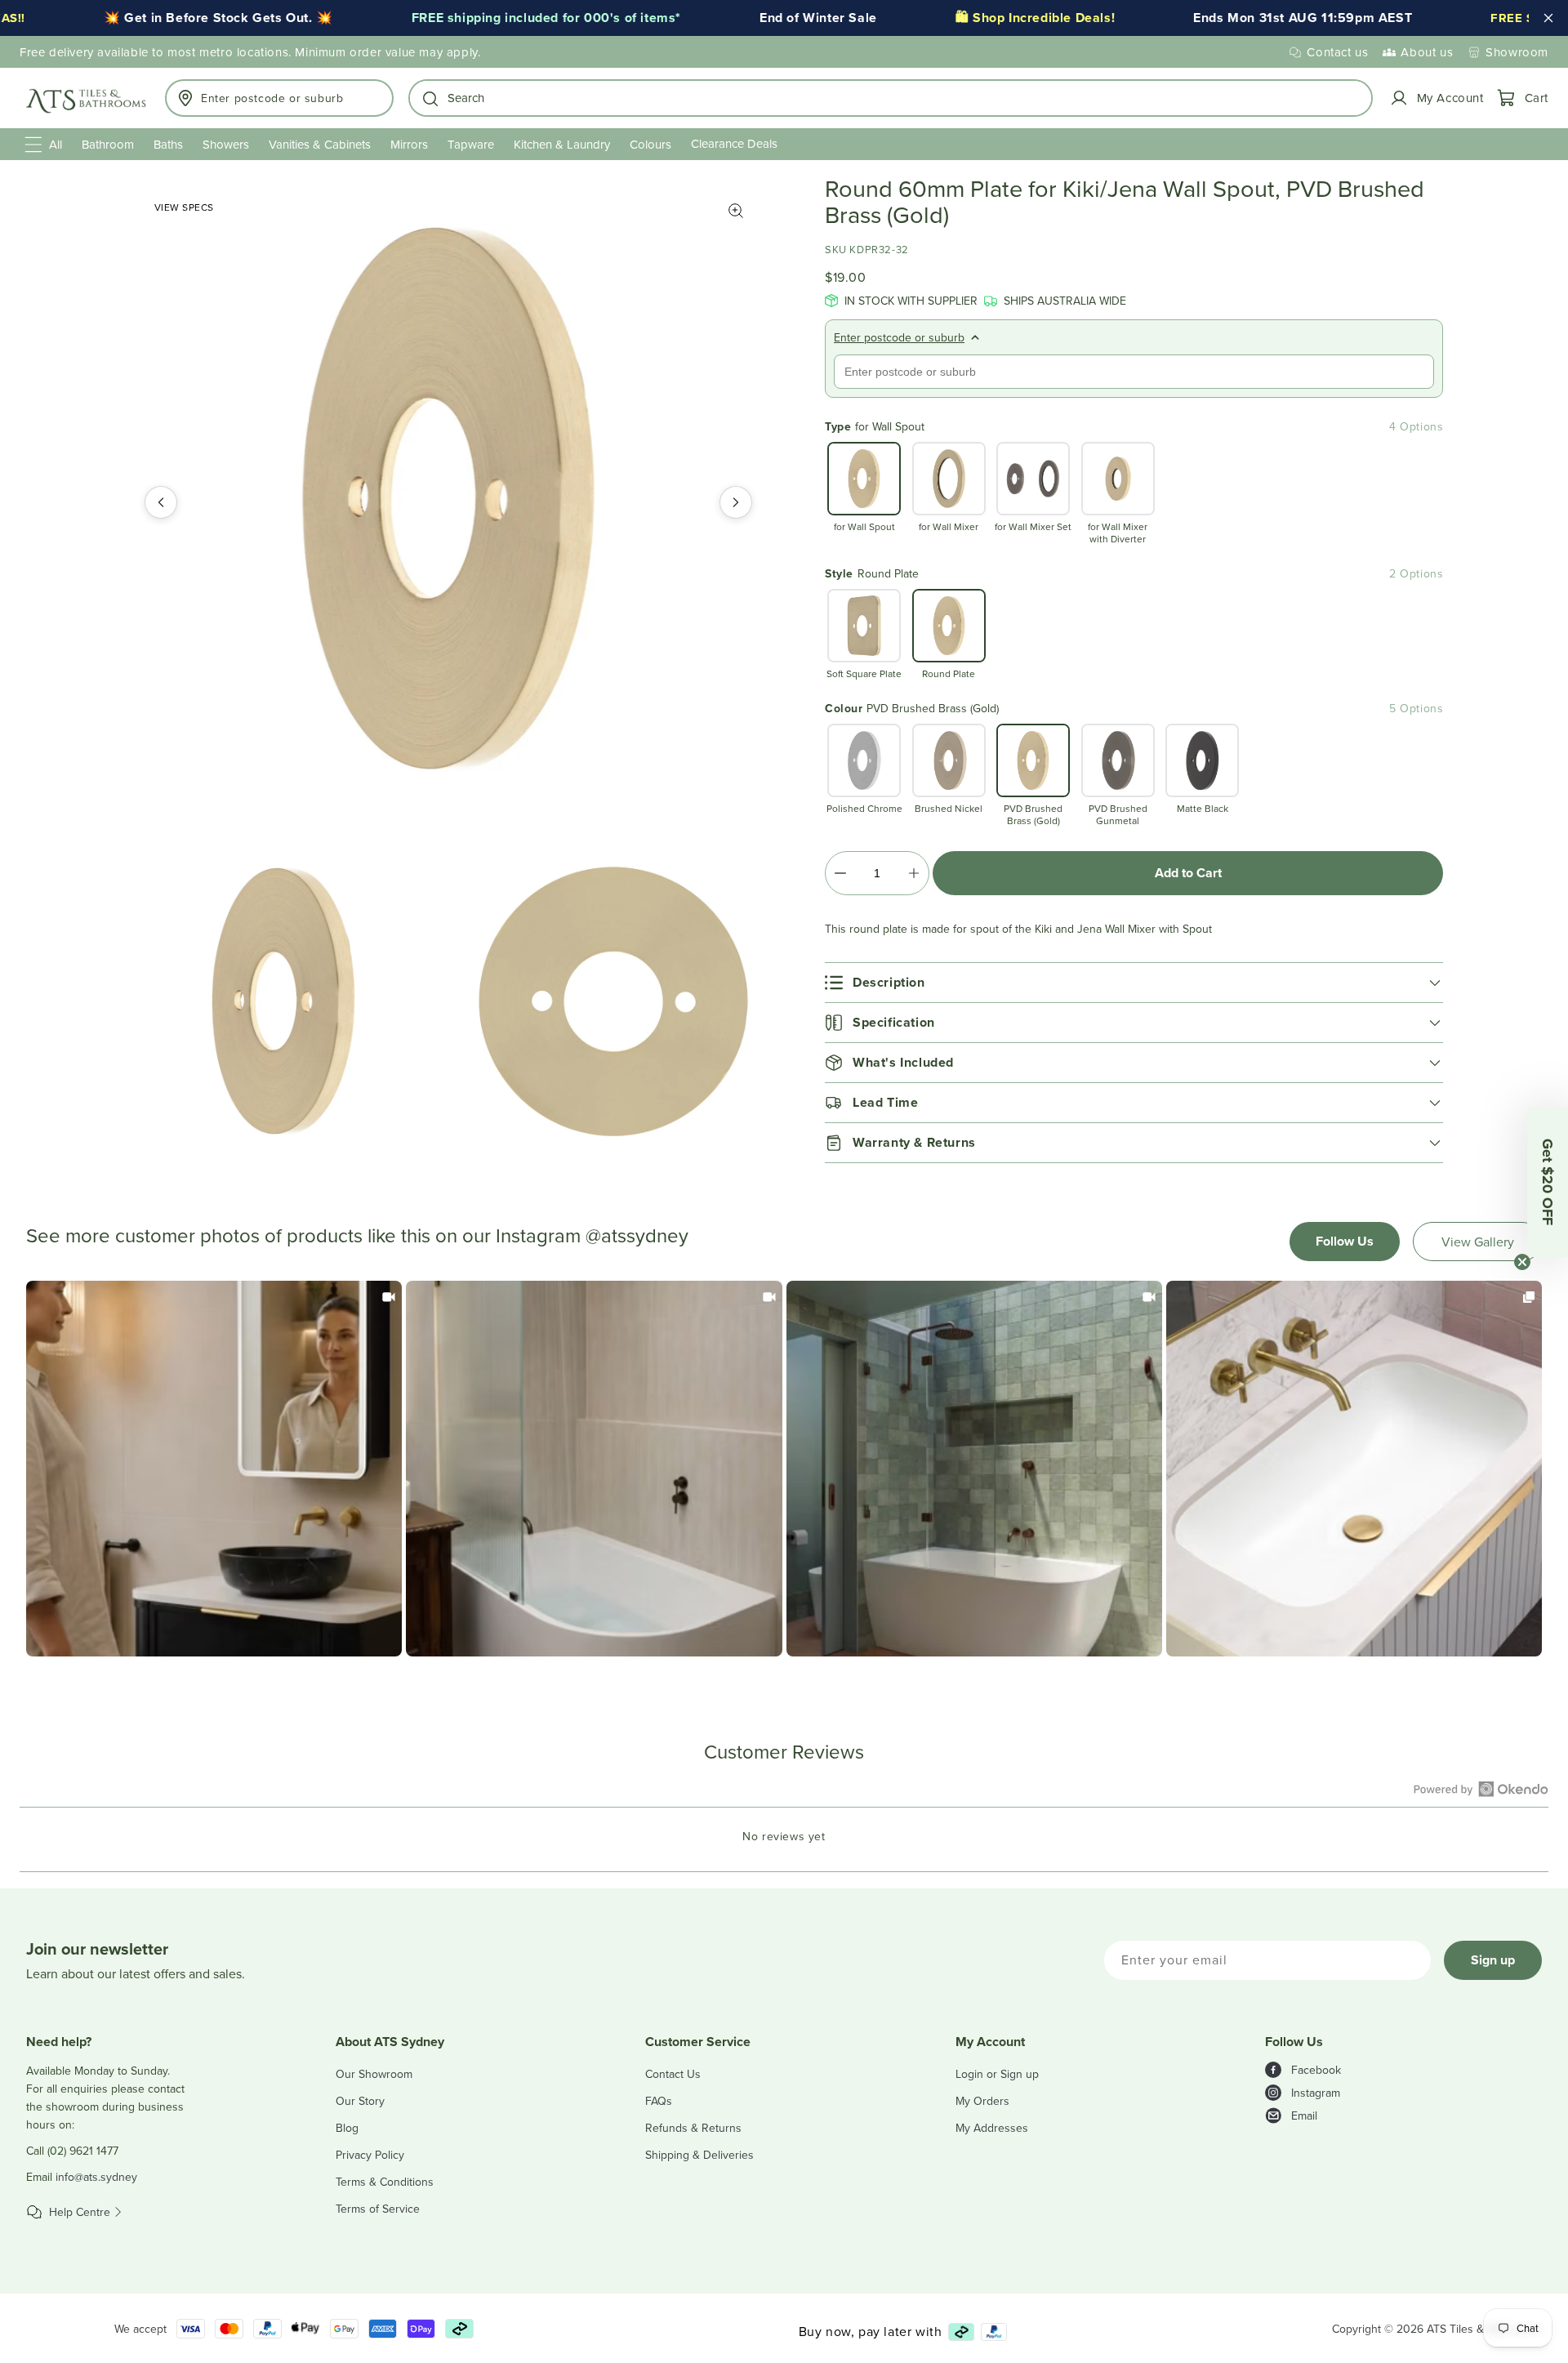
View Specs (184, 207)
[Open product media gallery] (736, 211)
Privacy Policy (370, 2155)
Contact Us (673, 2074)
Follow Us (1345, 1241)
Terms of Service (378, 2209)
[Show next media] (736, 502)
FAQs (659, 2101)
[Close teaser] (1522, 1262)
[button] (891, 98)
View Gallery (1478, 1242)
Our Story (360, 2101)
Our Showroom (374, 2074)
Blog (347, 2128)
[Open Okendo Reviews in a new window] (1481, 1789)
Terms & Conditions (385, 2182)
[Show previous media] (161, 502)
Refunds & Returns (693, 2128)
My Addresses (992, 2128)
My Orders (982, 2101)
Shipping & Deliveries (699, 2155)
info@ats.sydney (96, 2177)
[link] (214, 1469)
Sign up (1493, 1960)
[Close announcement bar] (1548, 18)
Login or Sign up (997, 2074)
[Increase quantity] (913, 873)
